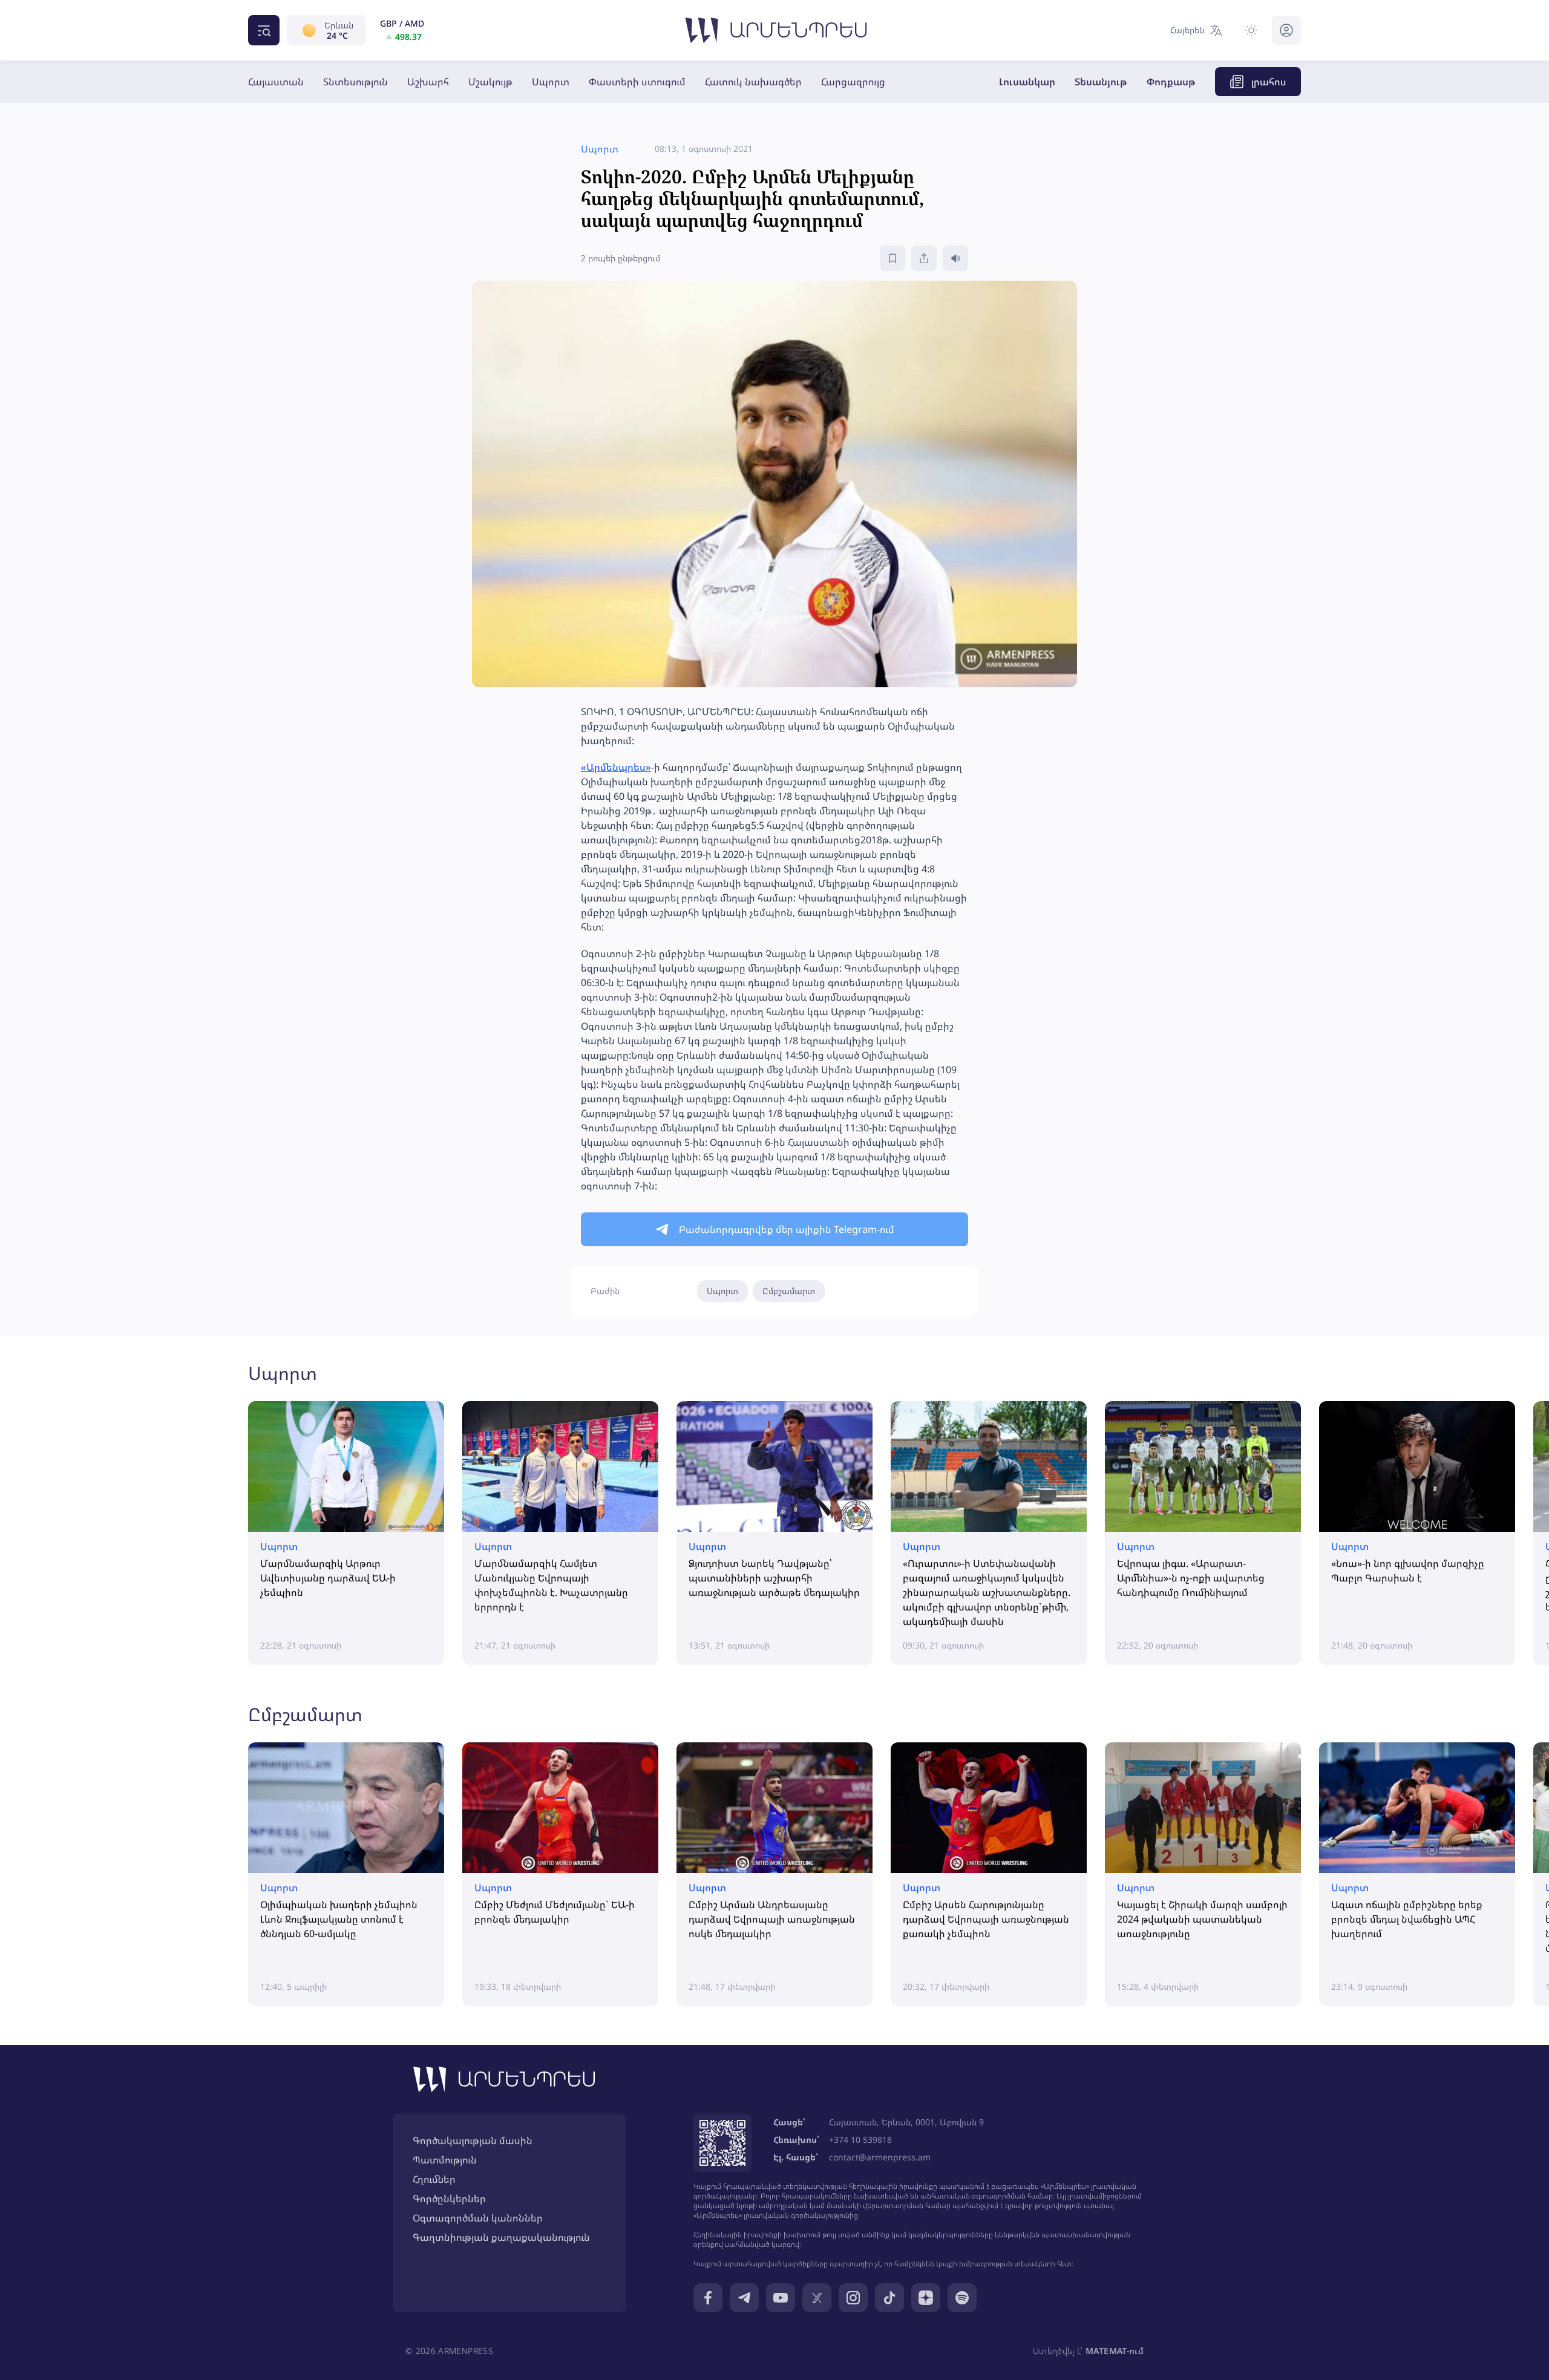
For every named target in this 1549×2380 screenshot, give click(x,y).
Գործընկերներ (449, 2199)
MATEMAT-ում (1115, 2351)
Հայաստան (276, 82)
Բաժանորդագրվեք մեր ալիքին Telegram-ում (787, 1229)
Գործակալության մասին (473, 2140)
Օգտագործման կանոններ (478, 2218)
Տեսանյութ (1101, 82)
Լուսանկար (1027, 82)
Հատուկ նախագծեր (753, 82)
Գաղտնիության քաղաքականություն (501, 2237)
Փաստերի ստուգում (637, 82)
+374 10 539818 (860, 2140)
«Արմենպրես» (616, 767)
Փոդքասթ (1171, 82)
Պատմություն (445, 2160)
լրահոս (1269, 82)
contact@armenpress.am (880, 2157)
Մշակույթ (490, 82)
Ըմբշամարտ (789, 1291)
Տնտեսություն (355, 82)
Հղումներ (434, 2179)
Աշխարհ (428, 82)
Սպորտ (551, 82)
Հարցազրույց (853, 82)
